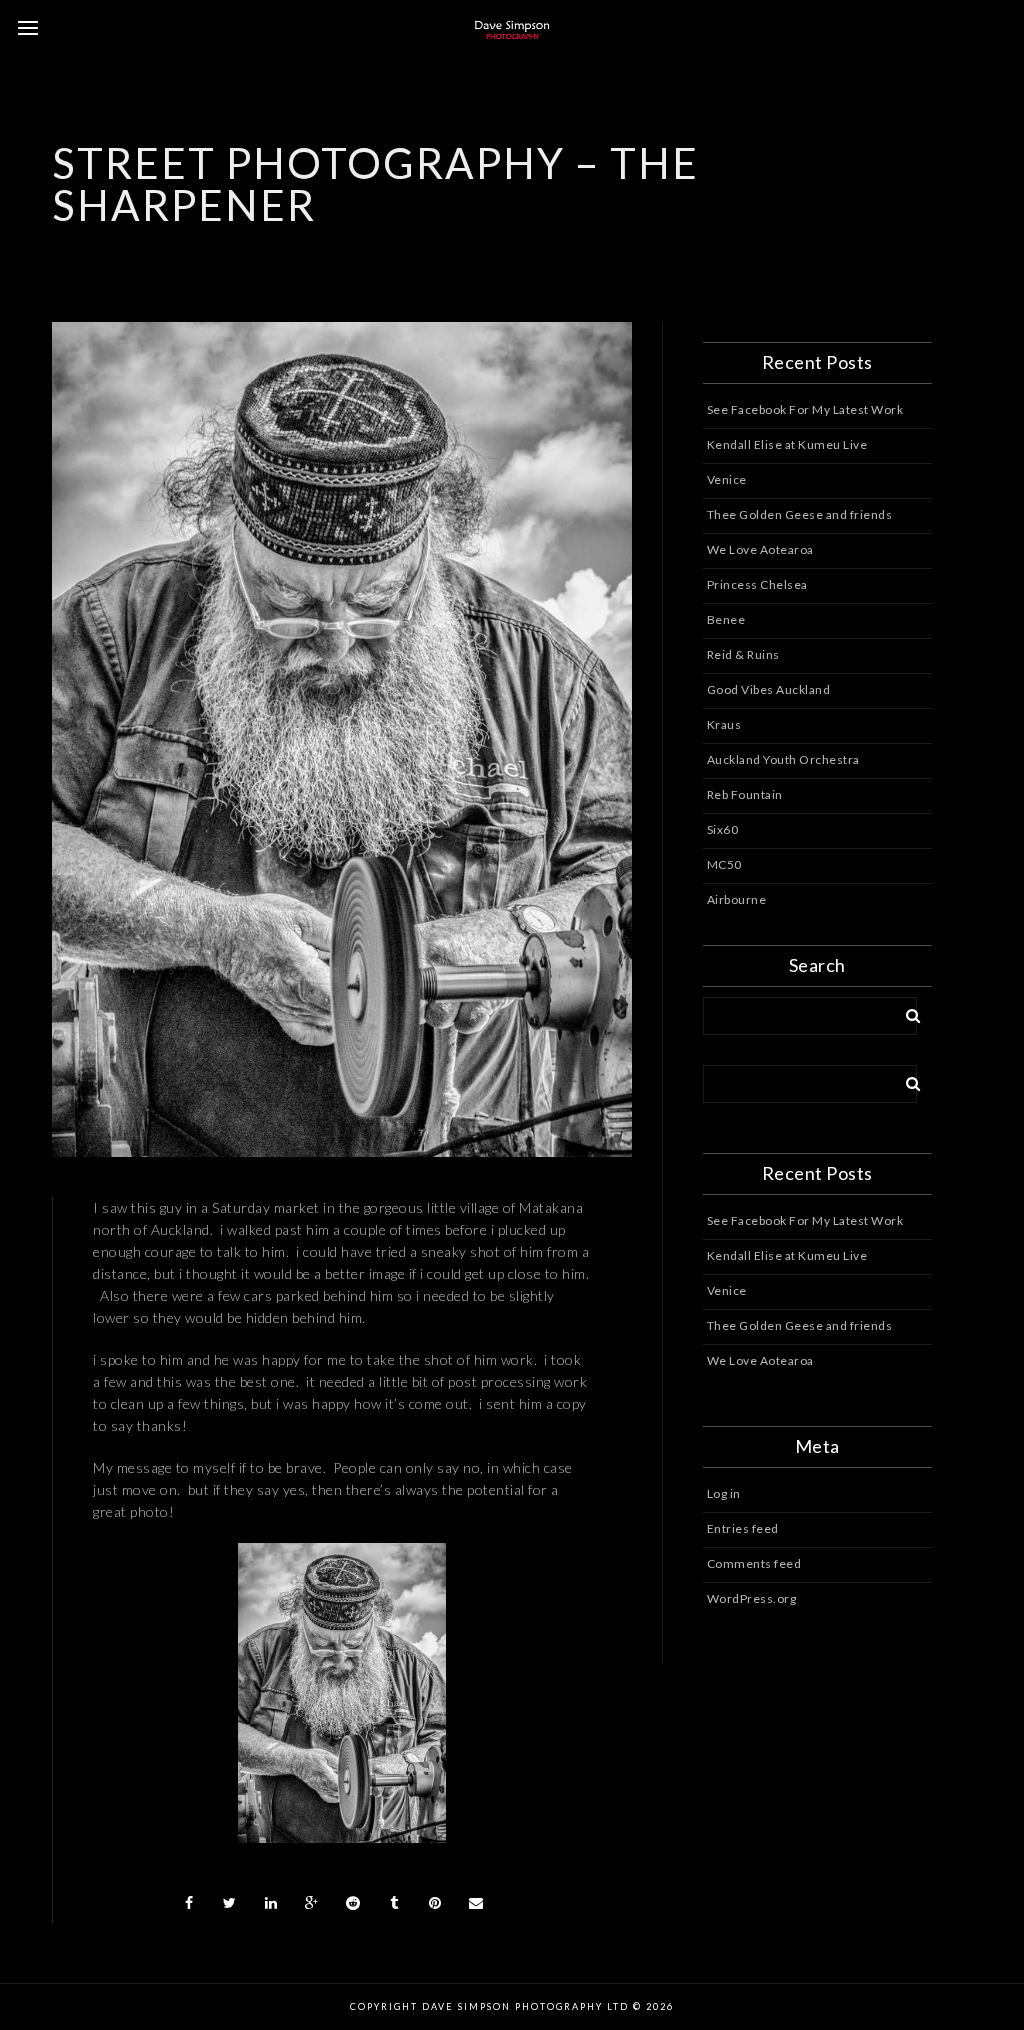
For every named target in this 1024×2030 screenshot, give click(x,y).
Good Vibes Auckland (769, 689)
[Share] (189, 1903)
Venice (727, 479)
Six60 (723, 829)
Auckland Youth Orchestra (783, 759)
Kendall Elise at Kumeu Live (787, 444)
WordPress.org (752, 1598)
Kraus (724, 724)
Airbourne (737, 899)
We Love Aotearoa (760, 549)
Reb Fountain (745, 794)
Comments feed (754, 1563)
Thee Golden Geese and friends (800, 514)
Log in (724, 1493)
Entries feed (743, 1528)
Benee (726, 619)
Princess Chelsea (757, 584)
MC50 (724, 864)
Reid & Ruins (743, 654)
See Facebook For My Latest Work (805, 409)
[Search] (906, 1012)
